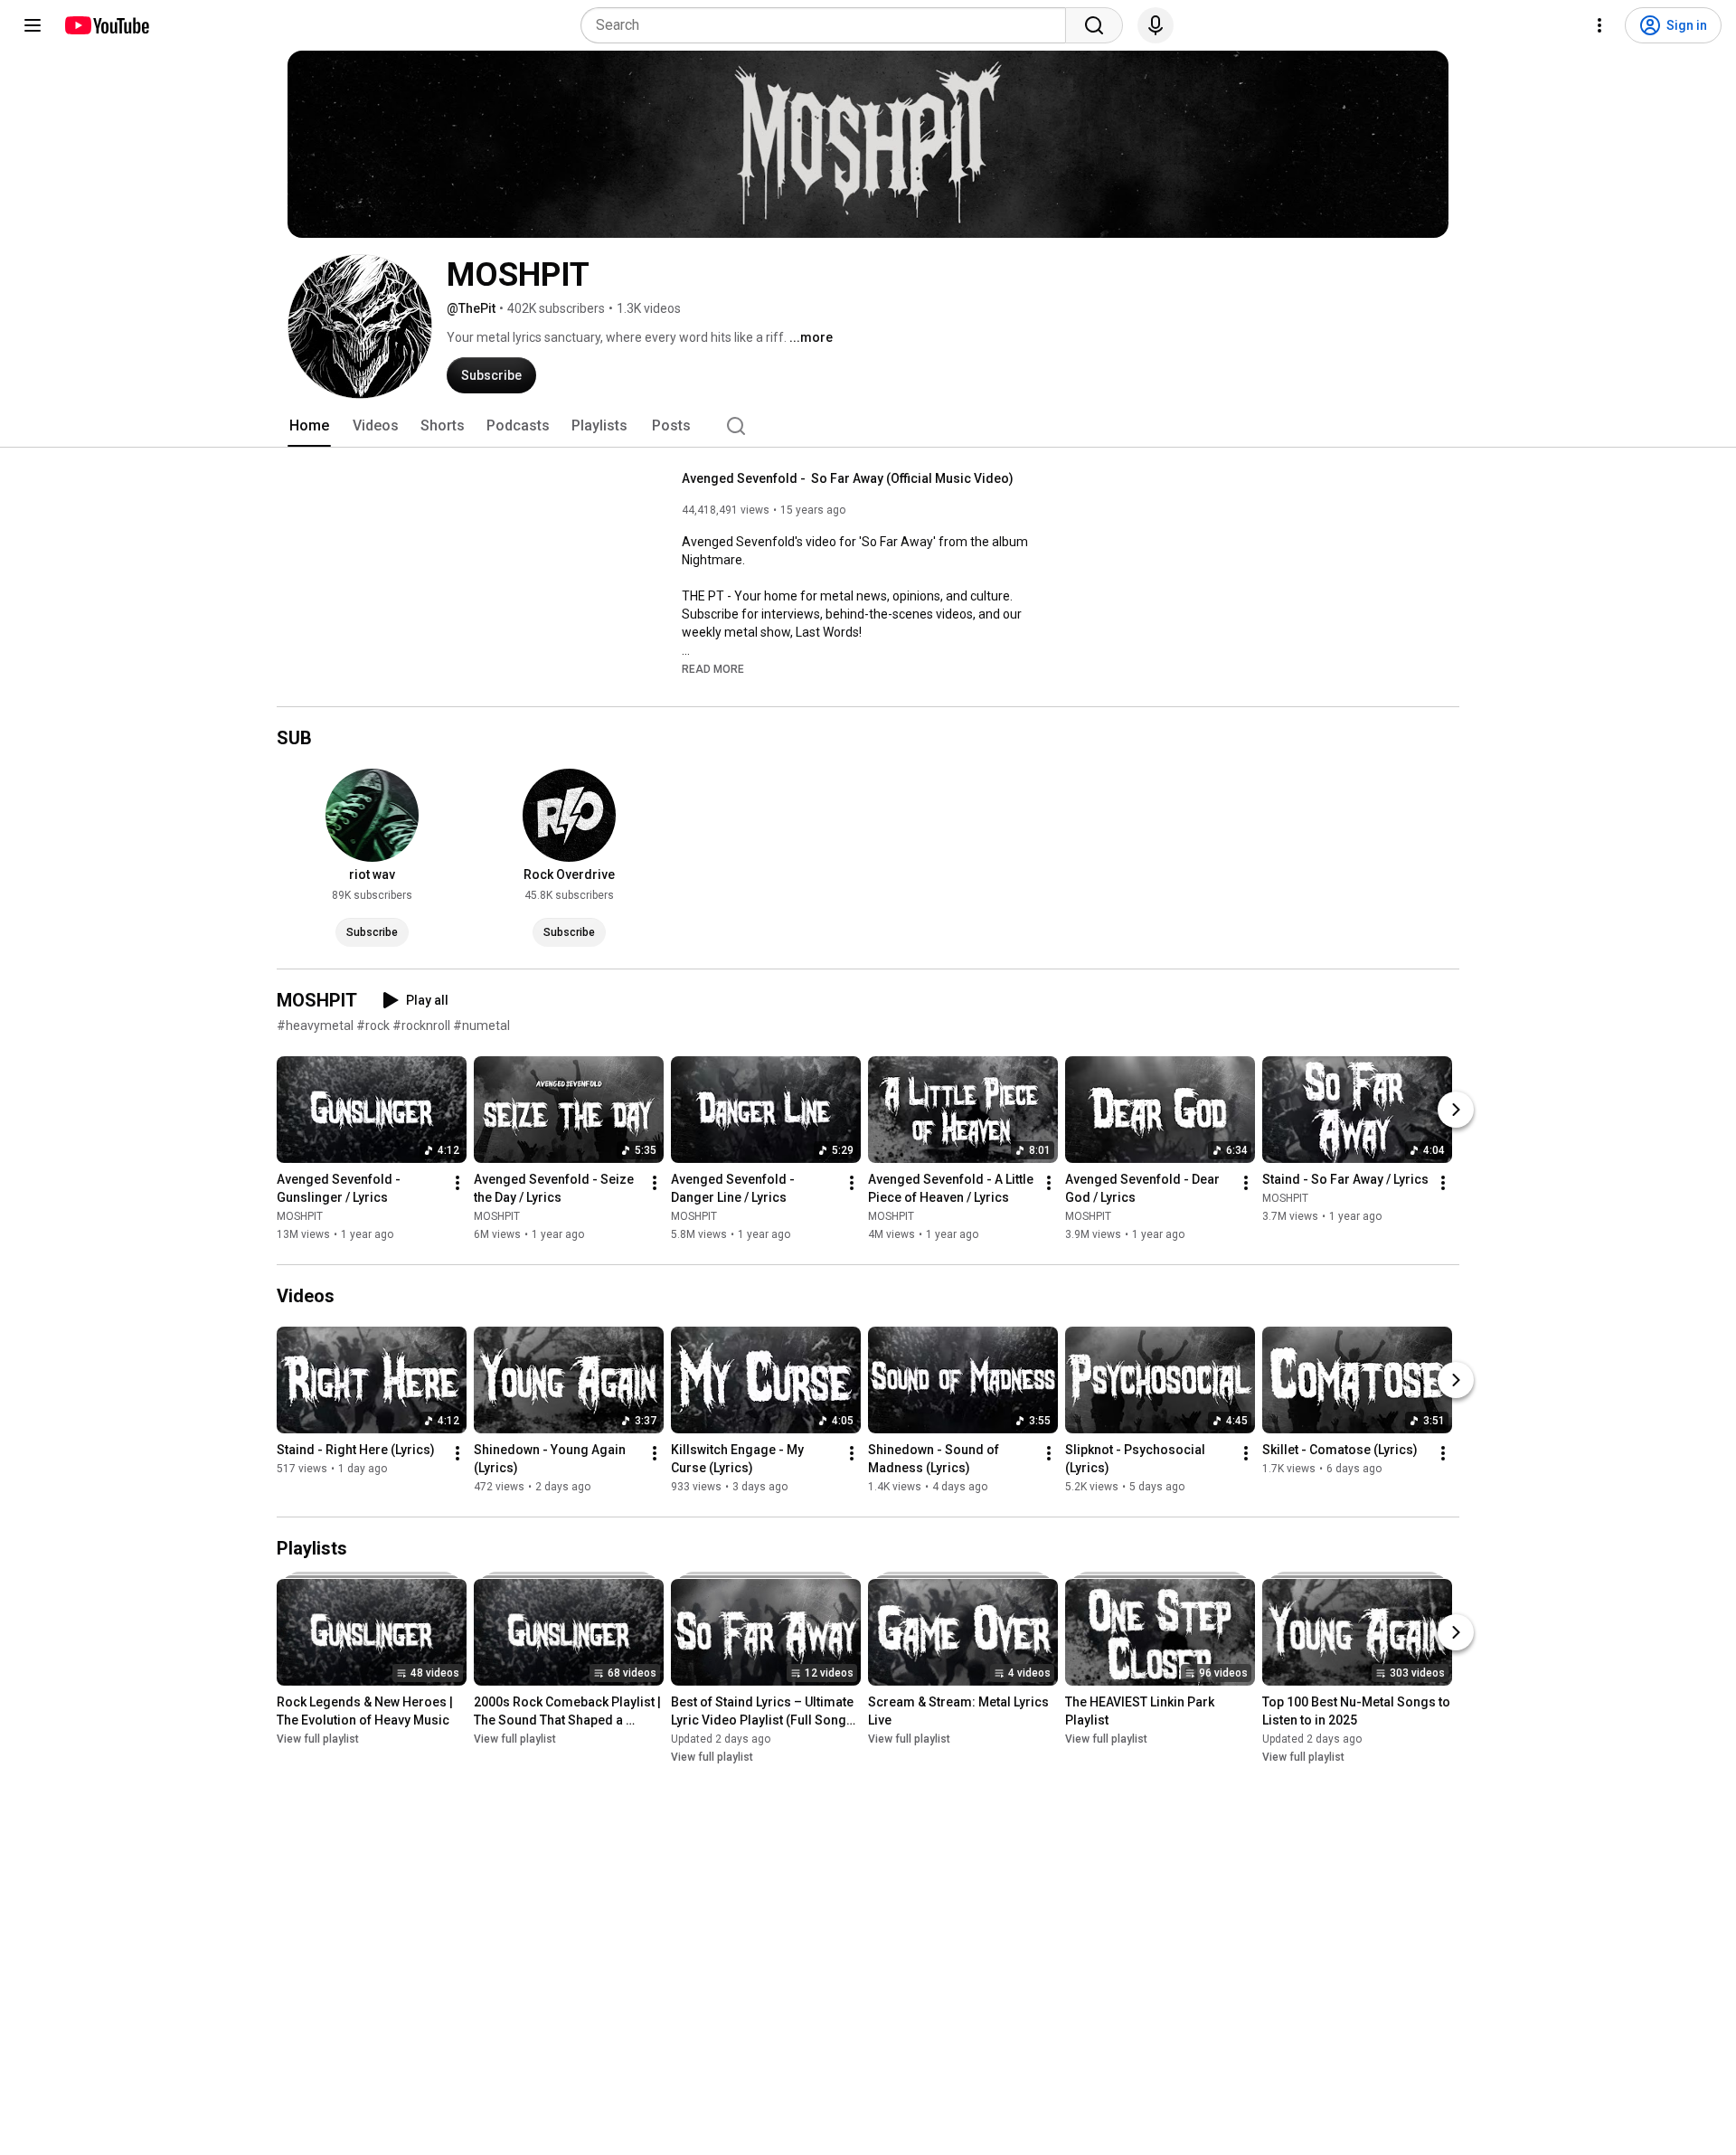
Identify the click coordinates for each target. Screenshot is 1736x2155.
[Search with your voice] (1156, 25)
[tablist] (868, 426)
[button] (713, 668)
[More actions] (458, 1183)
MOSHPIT (300, 1216)
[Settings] (1599, 25)
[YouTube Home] (106, 25)
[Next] (1456, 1110)
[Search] (1094, 25)
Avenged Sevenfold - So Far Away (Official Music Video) (848, 478)
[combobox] (829, 25)
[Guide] (33, 25)
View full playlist (318, 1739)
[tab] (309, 426)
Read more (713, 669)
